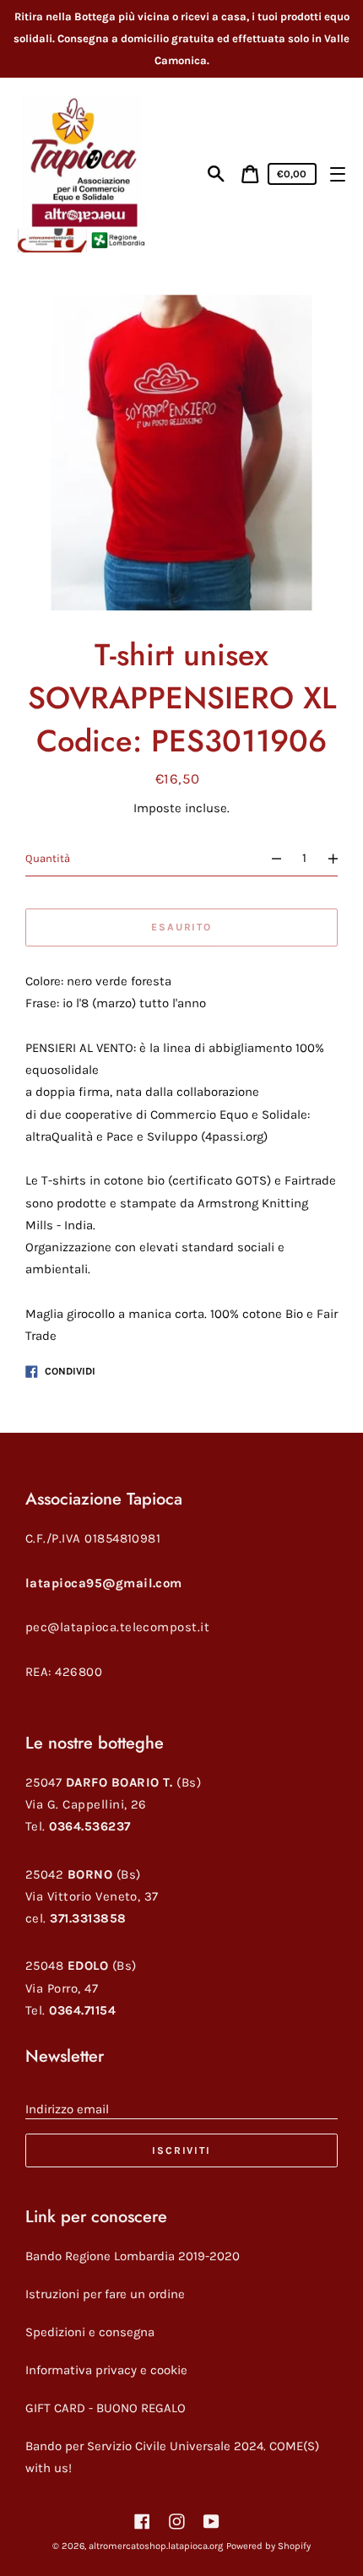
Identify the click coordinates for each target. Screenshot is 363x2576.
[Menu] (337, 174)
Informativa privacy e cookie (106, 2370)
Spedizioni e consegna (90, 2332)
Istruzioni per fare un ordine (105, 2294)
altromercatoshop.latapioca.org (156, 2546)
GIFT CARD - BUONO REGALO (106, 2408)
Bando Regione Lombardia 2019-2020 (133, 2256)
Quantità (48, 858)
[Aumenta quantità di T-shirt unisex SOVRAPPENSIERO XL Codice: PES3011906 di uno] (340, 858)
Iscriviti (181, 2150)
